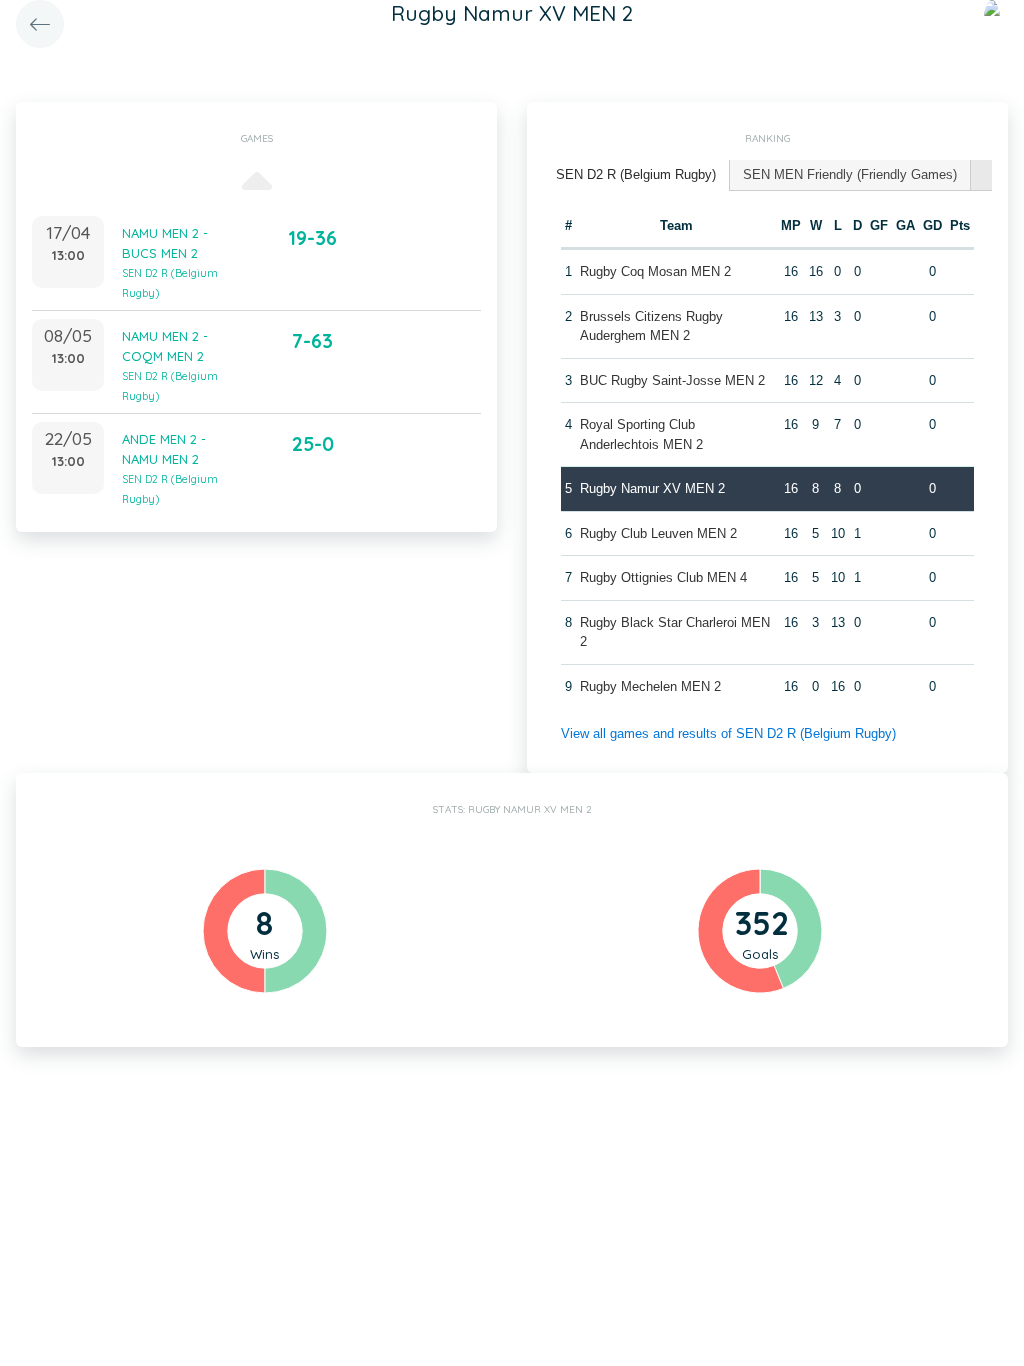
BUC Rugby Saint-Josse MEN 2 (672, 380)
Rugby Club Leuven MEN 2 (658, 533)
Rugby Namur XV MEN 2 (652, 488)
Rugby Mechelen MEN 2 (650, 686)
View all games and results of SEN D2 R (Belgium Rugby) (728, 733)
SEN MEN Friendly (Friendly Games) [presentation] (850, 174)
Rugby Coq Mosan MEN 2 (655, 271)
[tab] (636, 175)
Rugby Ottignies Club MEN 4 (663, 577)
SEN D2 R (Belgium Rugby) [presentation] (636, 174)
